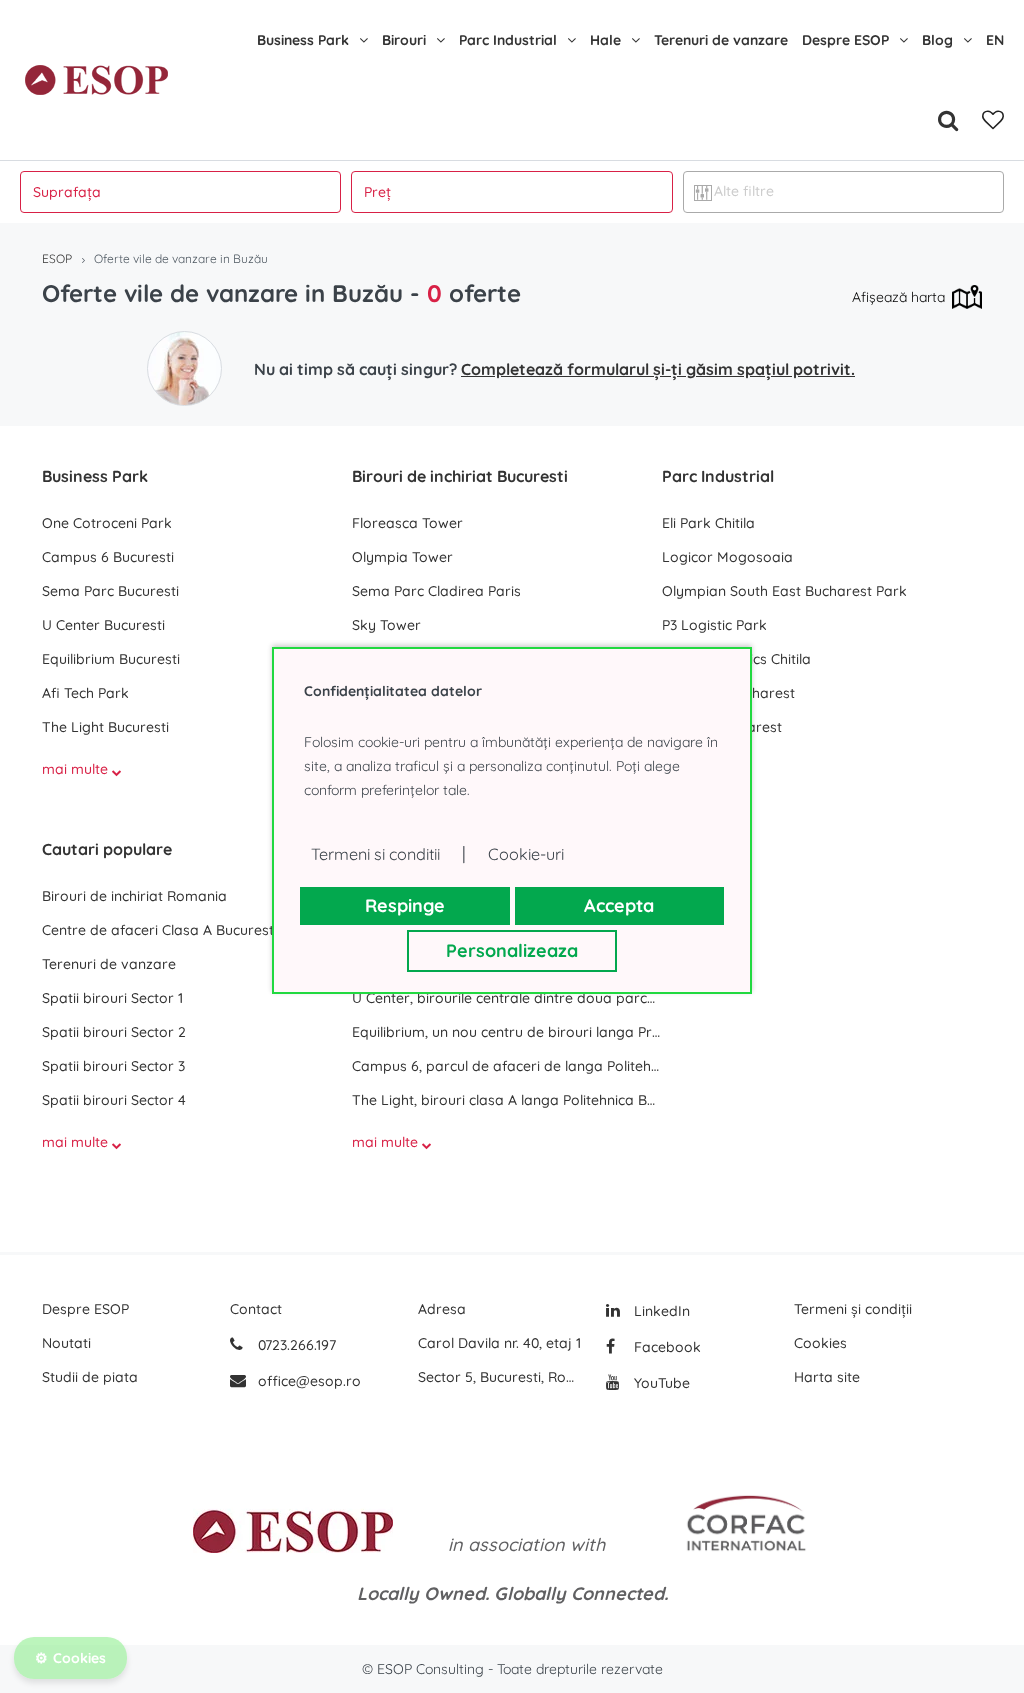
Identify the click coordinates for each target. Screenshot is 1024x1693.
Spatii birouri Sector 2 (114, 1032)
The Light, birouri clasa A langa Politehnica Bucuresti (507, 1100)
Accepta (619, 905)
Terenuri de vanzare (721, 40)
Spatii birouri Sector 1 (112, 998)
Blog (937, 40)
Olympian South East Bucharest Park (784, 591)
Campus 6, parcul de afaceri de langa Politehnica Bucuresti (507, 1066)
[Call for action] (184, 368)
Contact (256, 1309)
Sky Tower (386, 625)
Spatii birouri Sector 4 (114, 1100)
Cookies (820, 1343)
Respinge (405, 905)
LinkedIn (660, 1311)
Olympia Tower (402, 557)
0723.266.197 (295, 1345)
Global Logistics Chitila (736, 659)
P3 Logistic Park (714, 625)
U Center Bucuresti (103, 625)
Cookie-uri (526, 854)
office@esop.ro (309, 1381)
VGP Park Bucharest (728, 693)
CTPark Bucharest (722, 727)
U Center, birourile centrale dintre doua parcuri (507, 998)
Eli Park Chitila (708, 523)
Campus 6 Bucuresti (108, 557)
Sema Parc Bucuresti (110, 591)
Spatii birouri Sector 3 (113, 1066)
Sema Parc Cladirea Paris (436, 591)
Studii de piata (90, 1377)
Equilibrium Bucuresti (111, 659)
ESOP (57, 258)
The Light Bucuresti (105, 727)
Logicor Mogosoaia (727, 557)
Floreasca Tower (407, 523)
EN (995, 40)
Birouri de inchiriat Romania (134, 896)
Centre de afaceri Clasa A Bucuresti (159, 930)
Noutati (66, 1343)
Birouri (404, 40)
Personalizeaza (512, 950)
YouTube (660, 1383)
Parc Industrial (508, 40)
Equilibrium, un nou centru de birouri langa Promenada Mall (507, 1032)
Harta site (827, 1377)
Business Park (303, 40)
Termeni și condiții (853, 1309)
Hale (605, 40)
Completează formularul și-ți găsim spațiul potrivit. (658, 369)
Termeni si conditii (375, 854)
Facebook (665, 1347)
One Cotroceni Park (107, 523)
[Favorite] (993, 120)
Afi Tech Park (85, 693)
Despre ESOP (845, 40)
